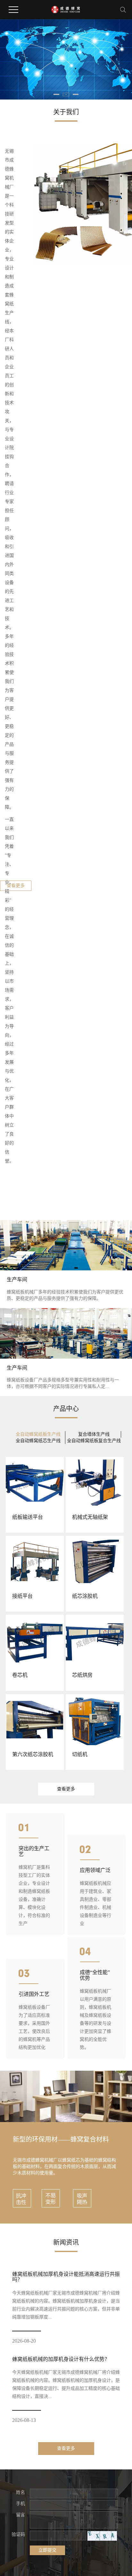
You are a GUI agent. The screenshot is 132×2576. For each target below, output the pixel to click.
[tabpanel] (66, 59)
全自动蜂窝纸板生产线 (38, 1434)
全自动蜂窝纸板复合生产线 (94, 1441)
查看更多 (16, 886)
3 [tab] (76, 93)
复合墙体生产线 (94, 1434)
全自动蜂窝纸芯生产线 (38, 1441)
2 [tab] (66, 93)
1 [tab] (56, 93)
